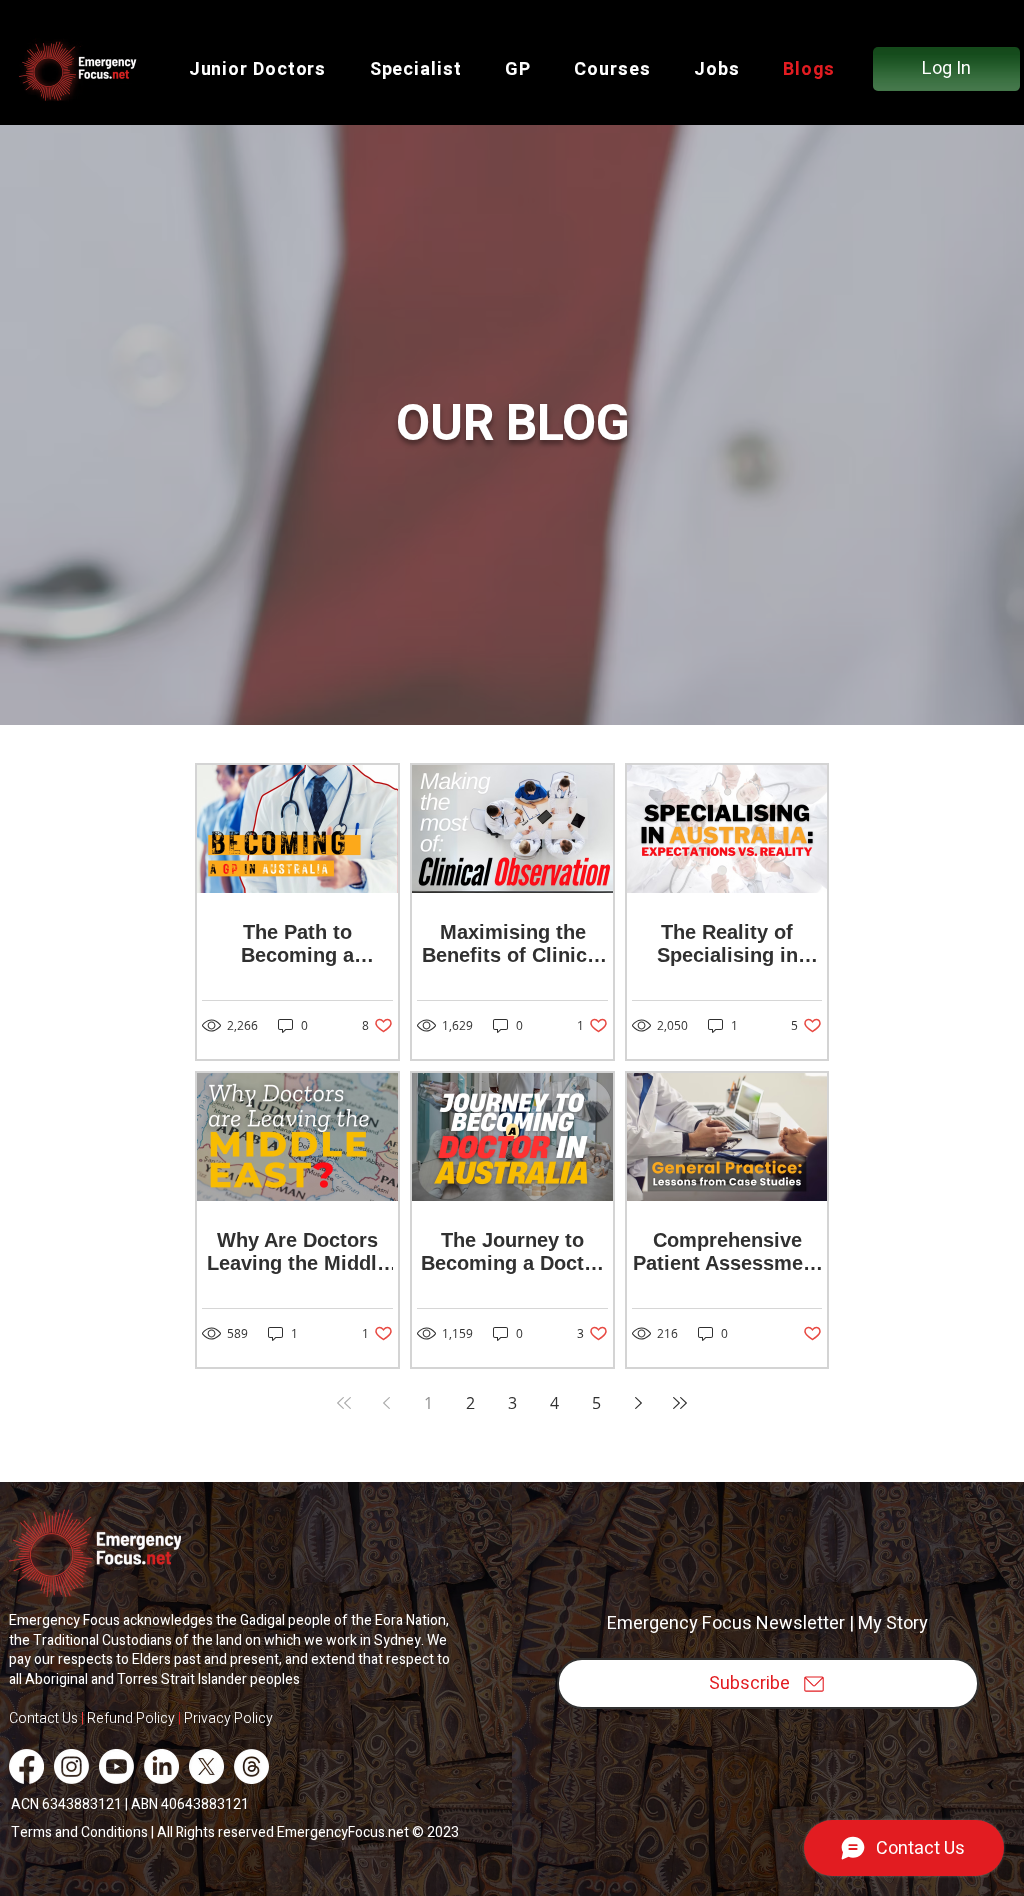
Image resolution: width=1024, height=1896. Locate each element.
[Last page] (680, 1403)
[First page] (344, 1403)
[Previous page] (386, 1403)
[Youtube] (116, 1766)
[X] (206, 1766)
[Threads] (251, 1766)
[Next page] (638, 1403)
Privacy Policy (230, 1718)
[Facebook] (26, 1766)
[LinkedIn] (161, 1766)
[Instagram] (71, 1766)
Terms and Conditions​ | (84, 1832)
